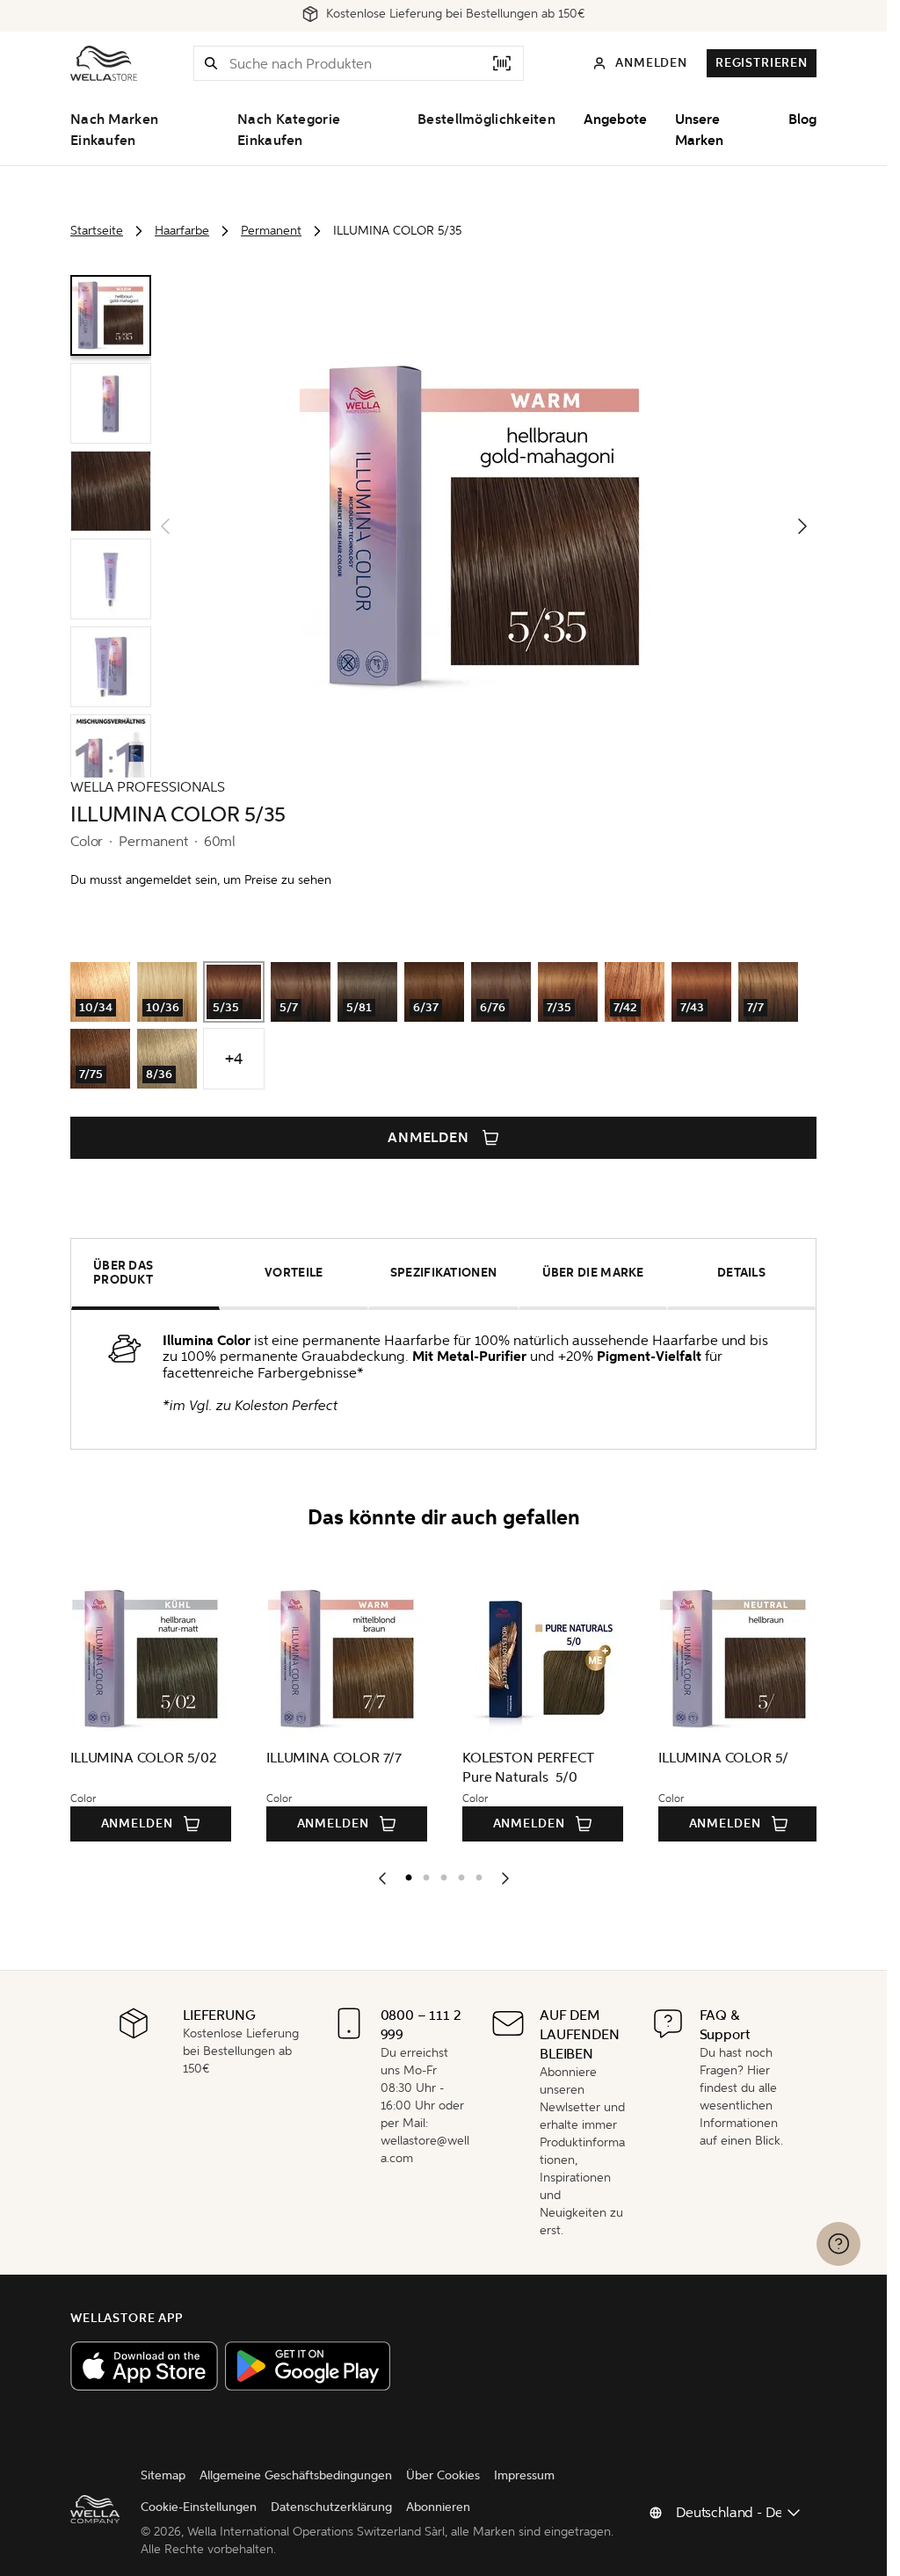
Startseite (97, 231)
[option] (404, 1874)
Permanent (271, 231)
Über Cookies (443, 2475)
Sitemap (163, 2475)
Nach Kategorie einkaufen (289, 130)
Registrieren (762, 63)
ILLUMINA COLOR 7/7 (334, 1758)
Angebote (615, 119)
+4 (234, 1059)
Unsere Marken (699, 130)
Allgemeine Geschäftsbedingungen (296, 2475)
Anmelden (429, 1138)
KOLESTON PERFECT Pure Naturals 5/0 (528, 1767)
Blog (802, 119)
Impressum (524, 2475)
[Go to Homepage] (104, 63)
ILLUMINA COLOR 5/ (723, 1758)
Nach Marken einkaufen (114, 130)
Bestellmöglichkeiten (486, 119)
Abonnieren (438, 2507)
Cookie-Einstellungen (199, 2507)
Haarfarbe (182, 231)
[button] (211, 63)
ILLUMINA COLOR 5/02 (144, 1758)
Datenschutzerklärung (331, 2507)
